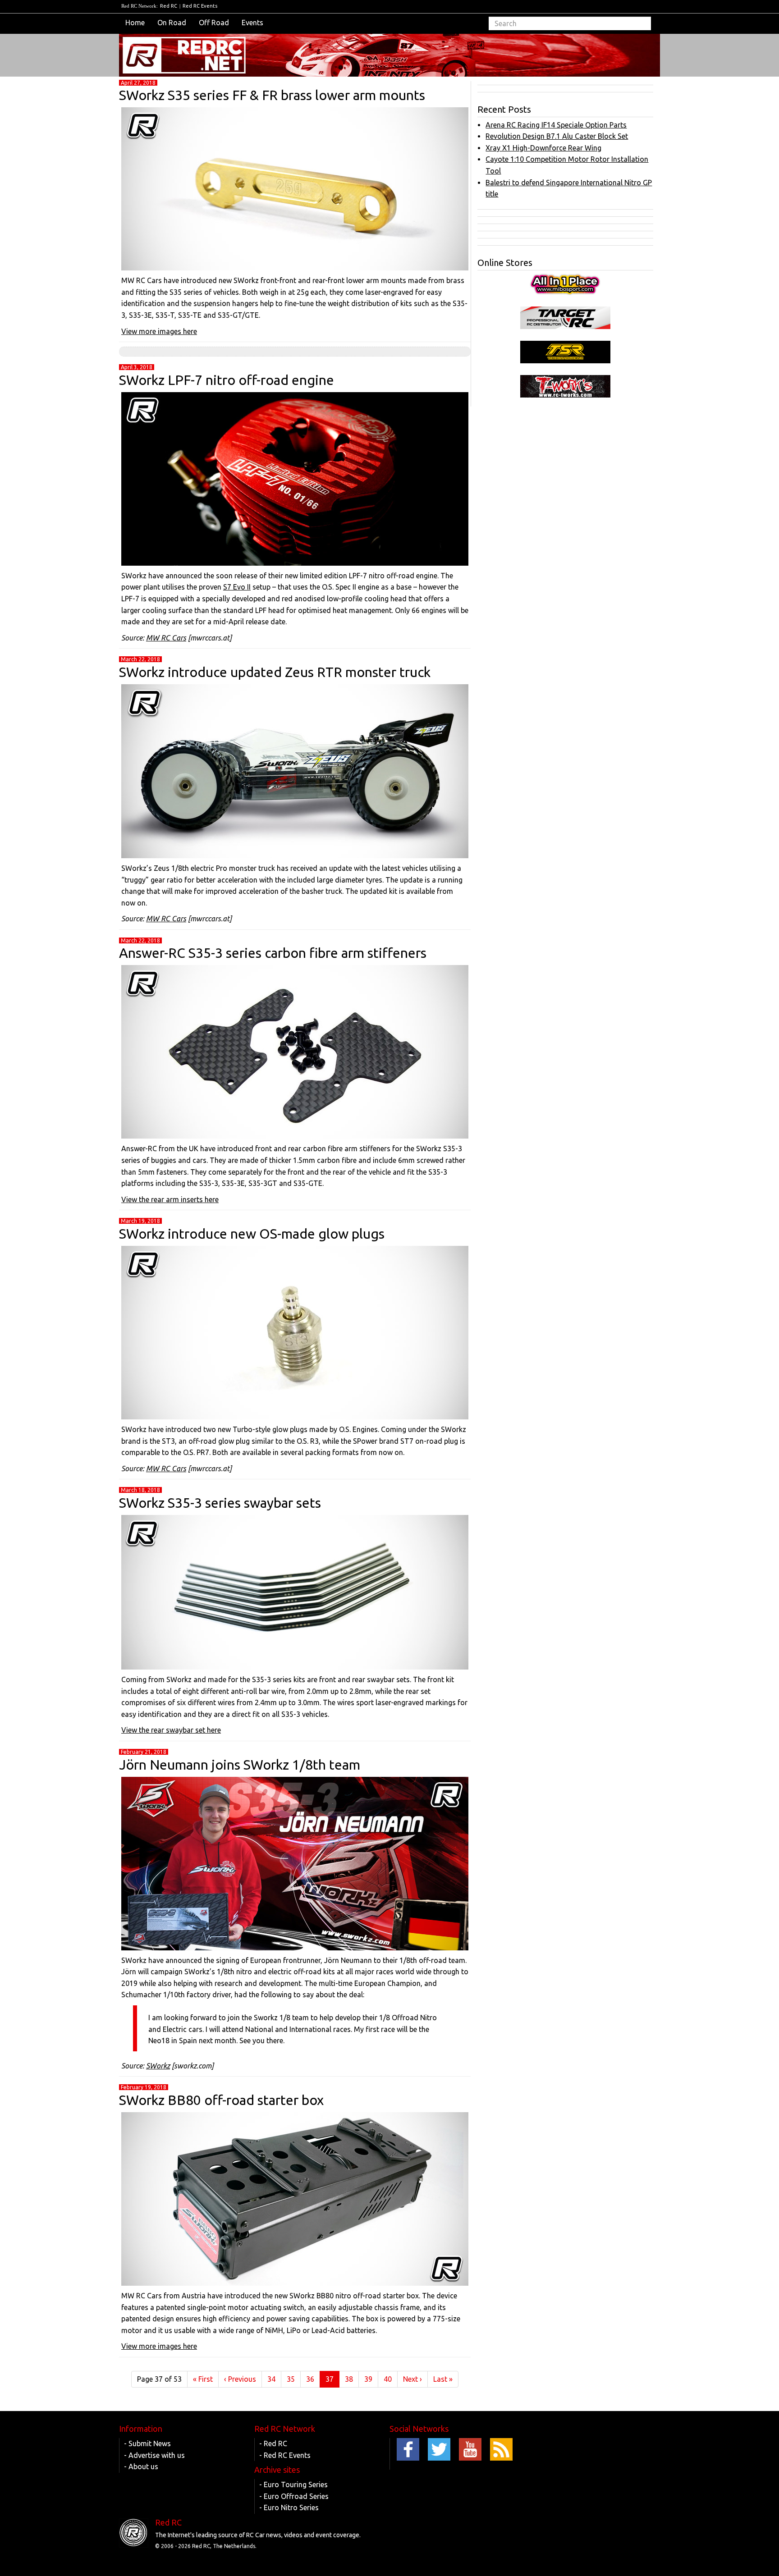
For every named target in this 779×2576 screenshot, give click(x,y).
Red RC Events (200, 6)
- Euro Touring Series (293, 2484)
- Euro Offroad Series (294, 2496)
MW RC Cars (166, 638)
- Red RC (273, 2443)
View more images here (159, 331)
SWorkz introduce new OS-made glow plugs (252, 1234)
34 (271, 2379)
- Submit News (147, 2443)
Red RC (169, 6)
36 (310, 2379)
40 (388, 2379)
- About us (141, 2466)
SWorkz (158, 2066)
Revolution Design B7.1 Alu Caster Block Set (557, 136)
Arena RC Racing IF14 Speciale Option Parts (556, 125)
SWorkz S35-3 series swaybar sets (220, 1503)
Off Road (214, 23)
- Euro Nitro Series (289, 2507)
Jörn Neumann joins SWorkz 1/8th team (240, 1765)
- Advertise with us (154, 2455)
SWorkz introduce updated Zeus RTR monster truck (275, 672)
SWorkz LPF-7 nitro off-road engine (227, 380)
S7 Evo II (237, 587)
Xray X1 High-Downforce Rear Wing (543, 148)
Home (135, 23)
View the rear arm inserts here (170, 1199)
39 (368, 2379)
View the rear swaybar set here (171, 1730)
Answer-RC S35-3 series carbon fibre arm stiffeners (273, 953)
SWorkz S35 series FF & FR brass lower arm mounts (272, 95)
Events (252, 23)
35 (291, 2379)
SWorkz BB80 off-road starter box (221, 2100)
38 (349, 2379)
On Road (172, 23)
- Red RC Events (285, 2455)
